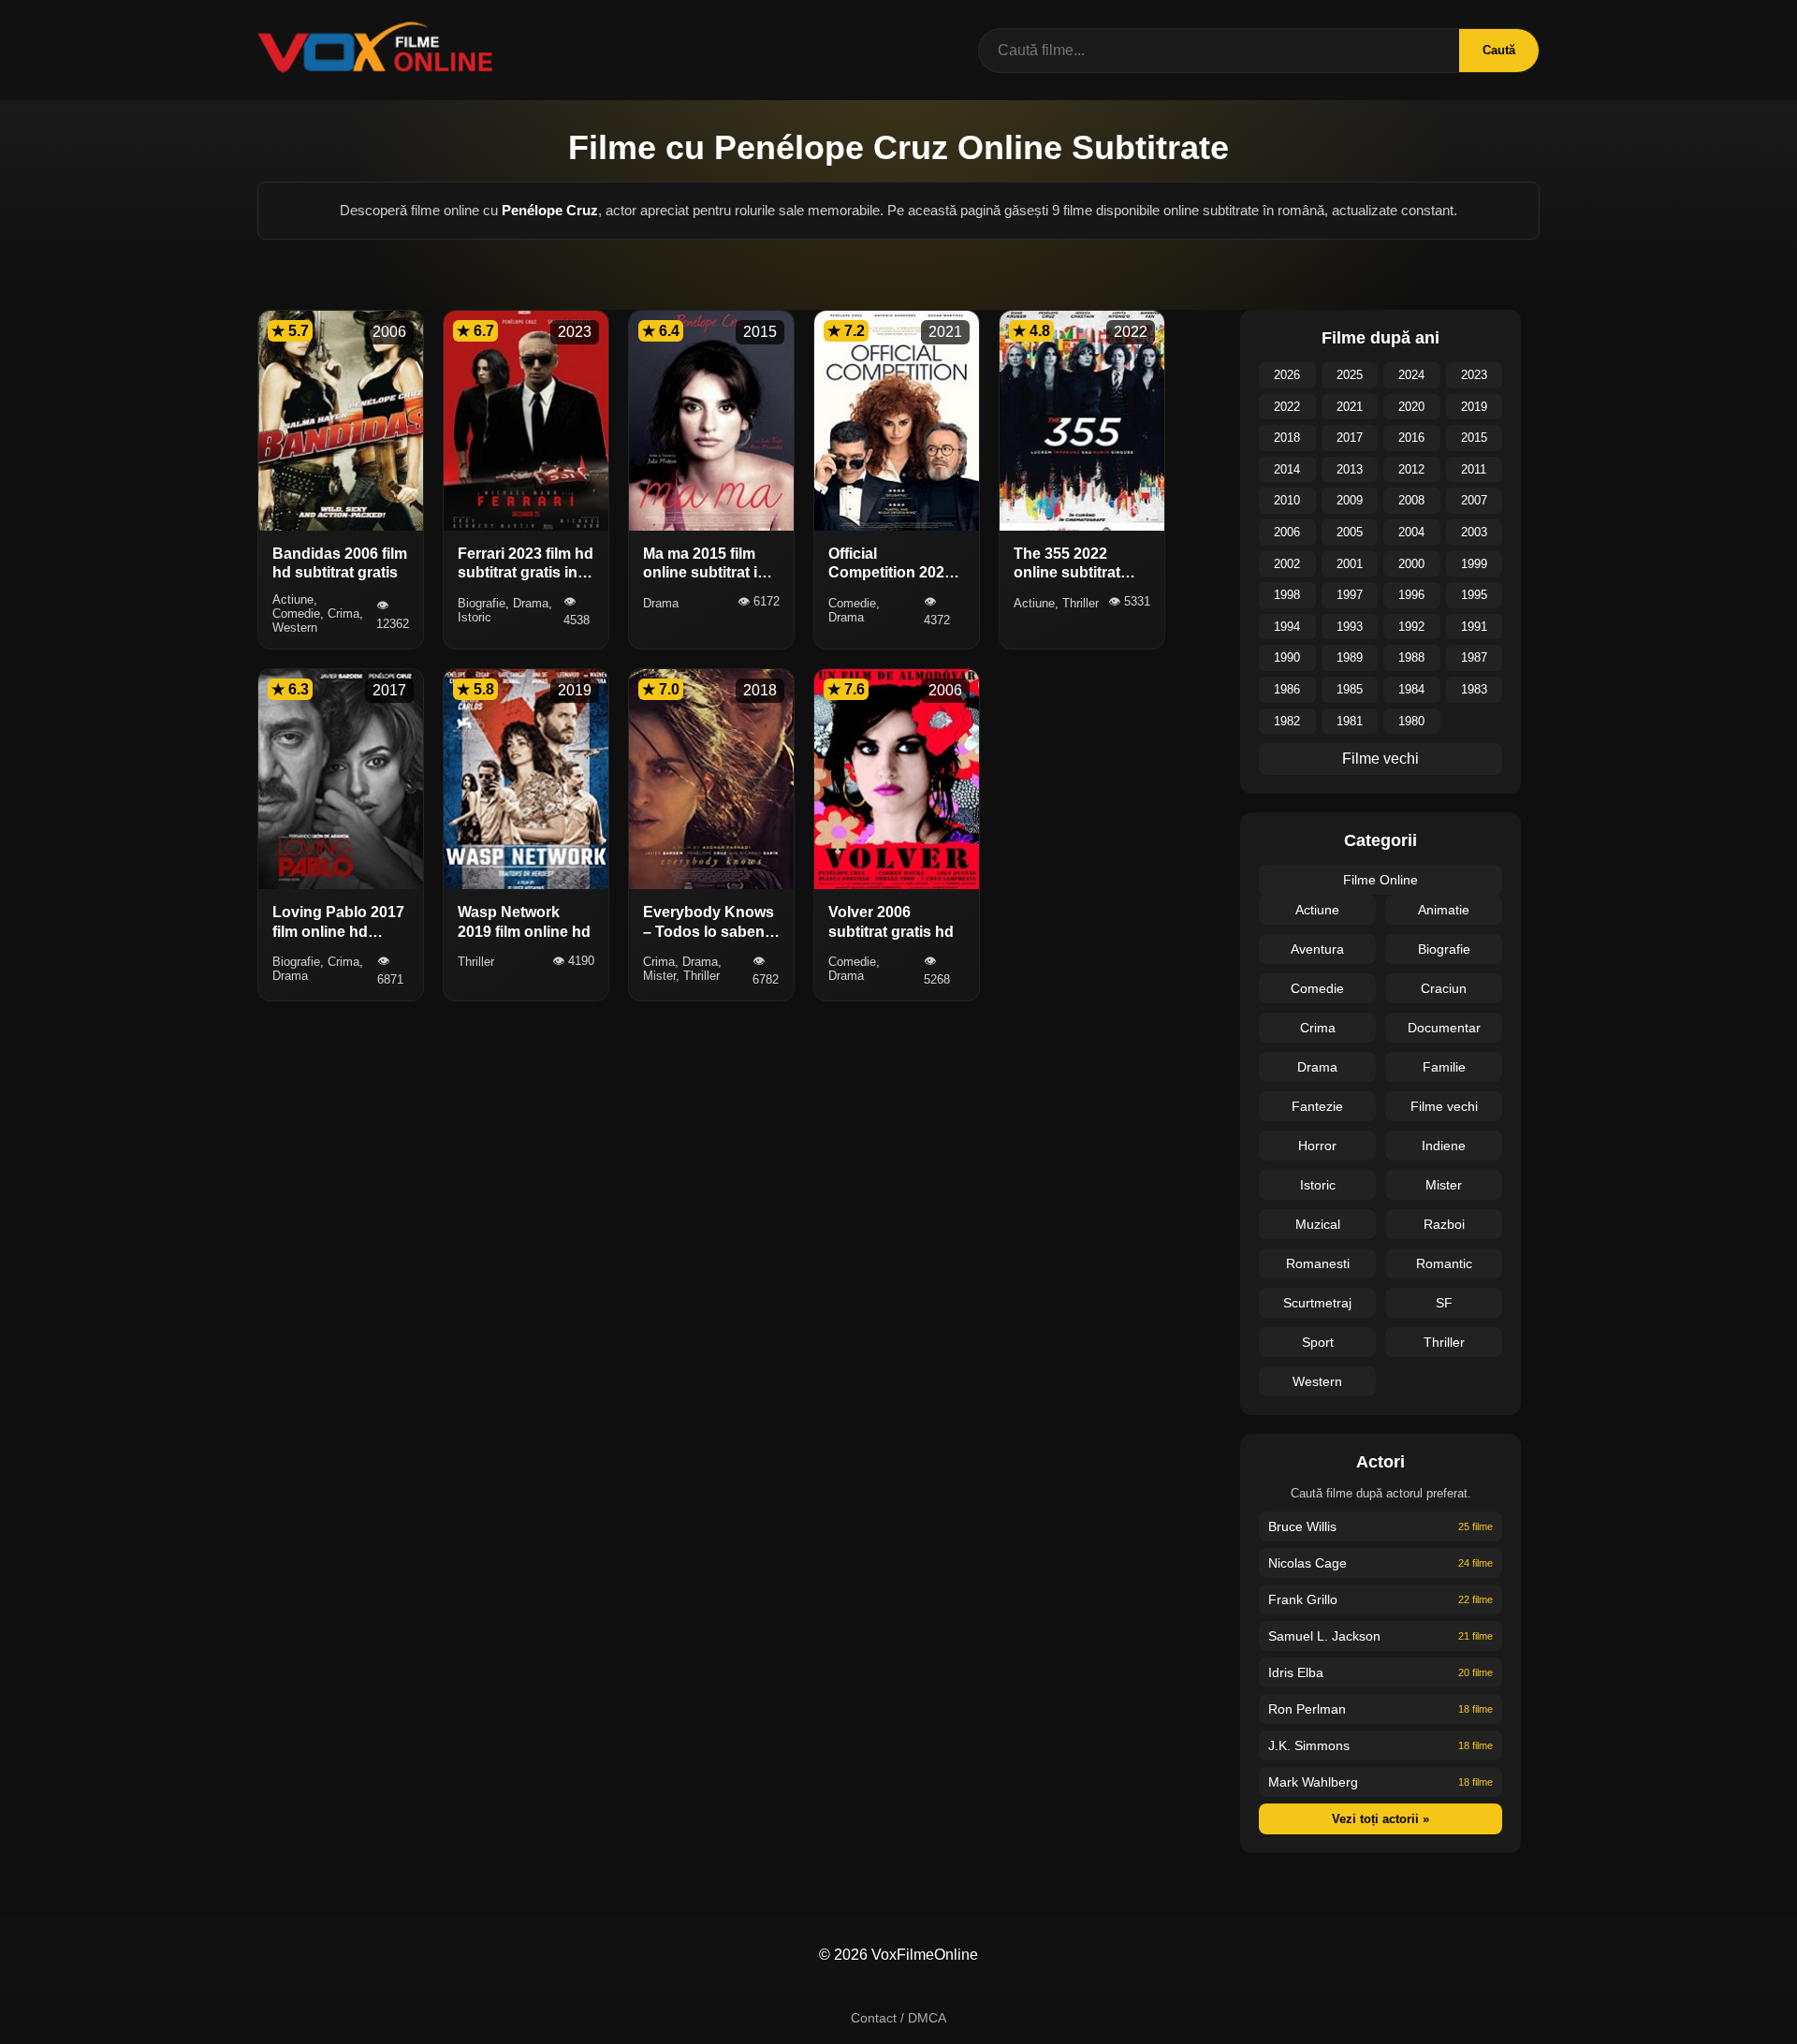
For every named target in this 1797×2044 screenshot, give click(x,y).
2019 (1474, 407)
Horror (1317, 1146)
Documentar (1444, 1028)
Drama (1317, 1067)
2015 (1474, 438)
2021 (1350, 407)
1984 (1411, 689)
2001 (1350, 564)
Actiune (1317, 910)
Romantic (1444, 1263)
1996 (1411, 595)
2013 (1350, 469)
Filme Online (1381, 880)
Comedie (1317, 988)
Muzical (1318, 1224)
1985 (1350, 689)
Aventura (1317, 949)
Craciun (1444, 988)
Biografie (1444, 949)
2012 (1411, 469)
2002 (1287, 564)
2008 (1411, 500)
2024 (1411, 375)
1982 (1287, 721)
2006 (1287, 532)
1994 (1287, 627)
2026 (1287, 375)
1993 (1350, 627)
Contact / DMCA (898, 2018)
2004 (1411, 532)
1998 (1287, 595)
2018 (1287, 438)
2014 (1287, 469)
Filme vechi (1381, 759)
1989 (1350, 657)
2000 (1411, 564)
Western (1317, 1381)
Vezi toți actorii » (1381, 1819)
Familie (1444, 1067)
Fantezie (1317, 1106)
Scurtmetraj (1317, 1303)
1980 (1411, 721)
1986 (1287, 689)
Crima (1318, 1028)
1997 (1350, 595)
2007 (1474, 500)
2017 (1350, 438)
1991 (1474, 627)
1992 (1411, 627)
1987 (1474, 657)
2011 (1474, 469)
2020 (1411, 407)
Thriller (1444, 1342)
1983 (1474, 689)
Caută (1499, 50)
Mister (1444, 1185)
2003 (1474, 532)
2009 (1350, 500)
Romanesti (1318, 1263)
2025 (1350, 375)
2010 (1287, 500)
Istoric (1318, 1185)
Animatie (1444, 910)
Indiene (1444, 1146)
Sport (1318, 1342)
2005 (1350, 532)
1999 (1474, 564)
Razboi (1444, 1224)
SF (1444, 1303)
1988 (1411, 657)
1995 (1474, 595)
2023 (1474, 375)
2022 (1287, 407)
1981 (1350, 721)
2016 (1411, 438)
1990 (1287, 657)
